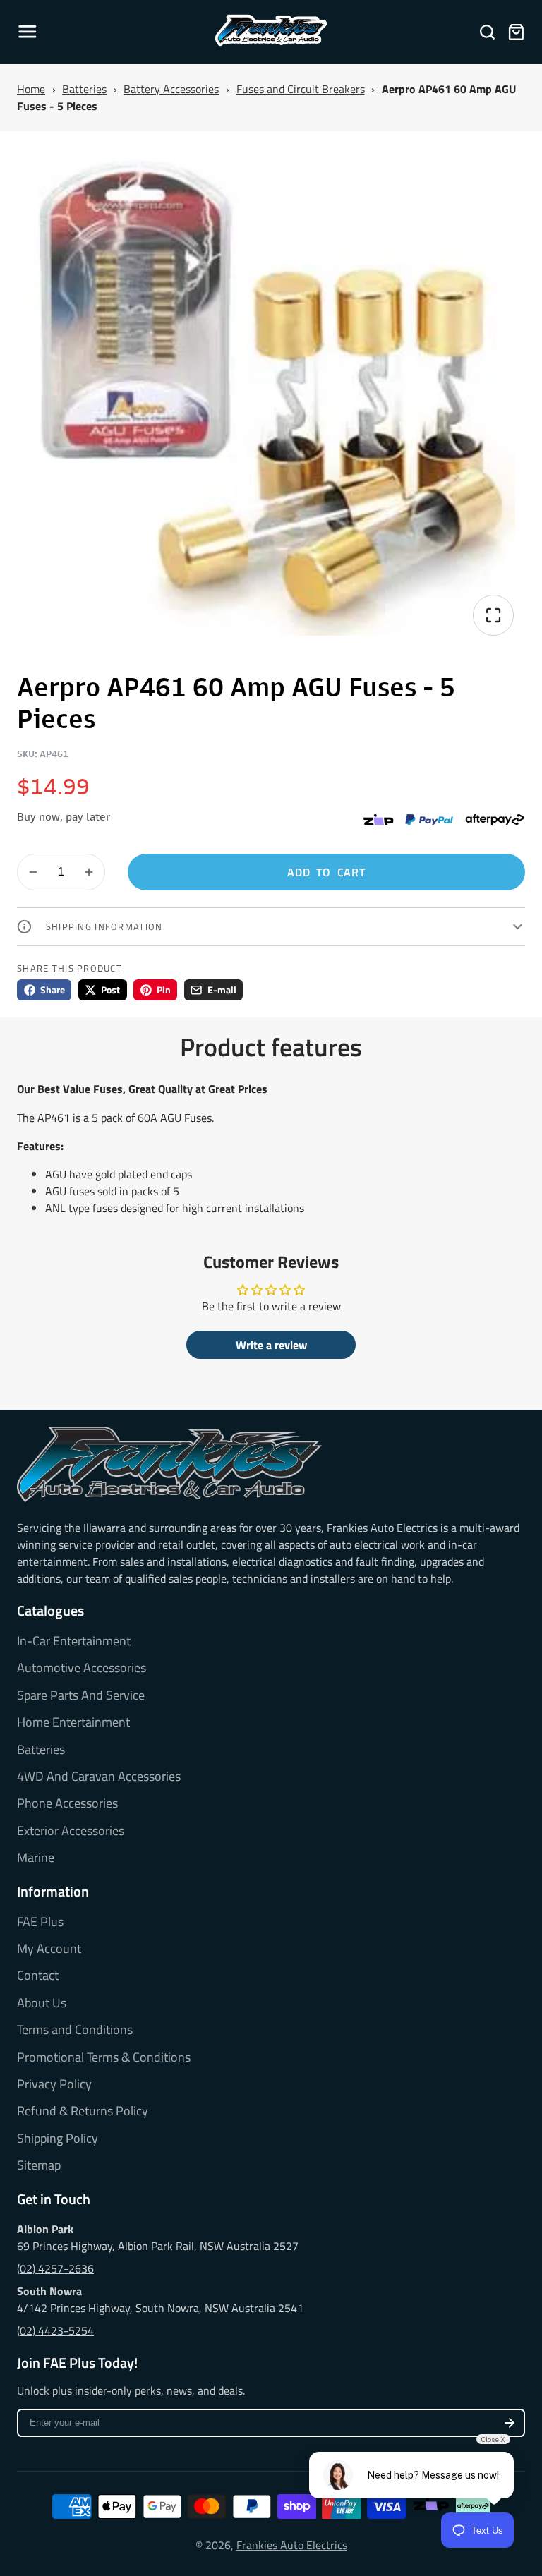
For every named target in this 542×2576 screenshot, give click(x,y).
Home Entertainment (73, 1722)
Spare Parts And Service (81, 1695)
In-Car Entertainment (74, 1641)
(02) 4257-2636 (55, 2268)
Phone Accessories (67, 1803)
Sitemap (39, 2165)
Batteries (84, 89)
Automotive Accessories (82, 1668)
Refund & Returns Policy (83, 2111)
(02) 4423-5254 (55, 2330)
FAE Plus (40, 1922)
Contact (38, 1976)
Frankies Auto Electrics (292, 2545)
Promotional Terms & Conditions (104, 2057)
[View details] (169, 1464)
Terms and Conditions (75, 2030)
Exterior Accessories (71, 1831)
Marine (36, 1858)
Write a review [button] (271, 1345)
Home (31, 89)
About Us (42, 2003)
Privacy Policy (54, 2084)
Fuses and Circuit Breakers (301, 89)
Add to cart (326, 872)
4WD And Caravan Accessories (99, 1777)
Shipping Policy (58, 2139)
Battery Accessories (171, 89)
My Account (49, 1949)
